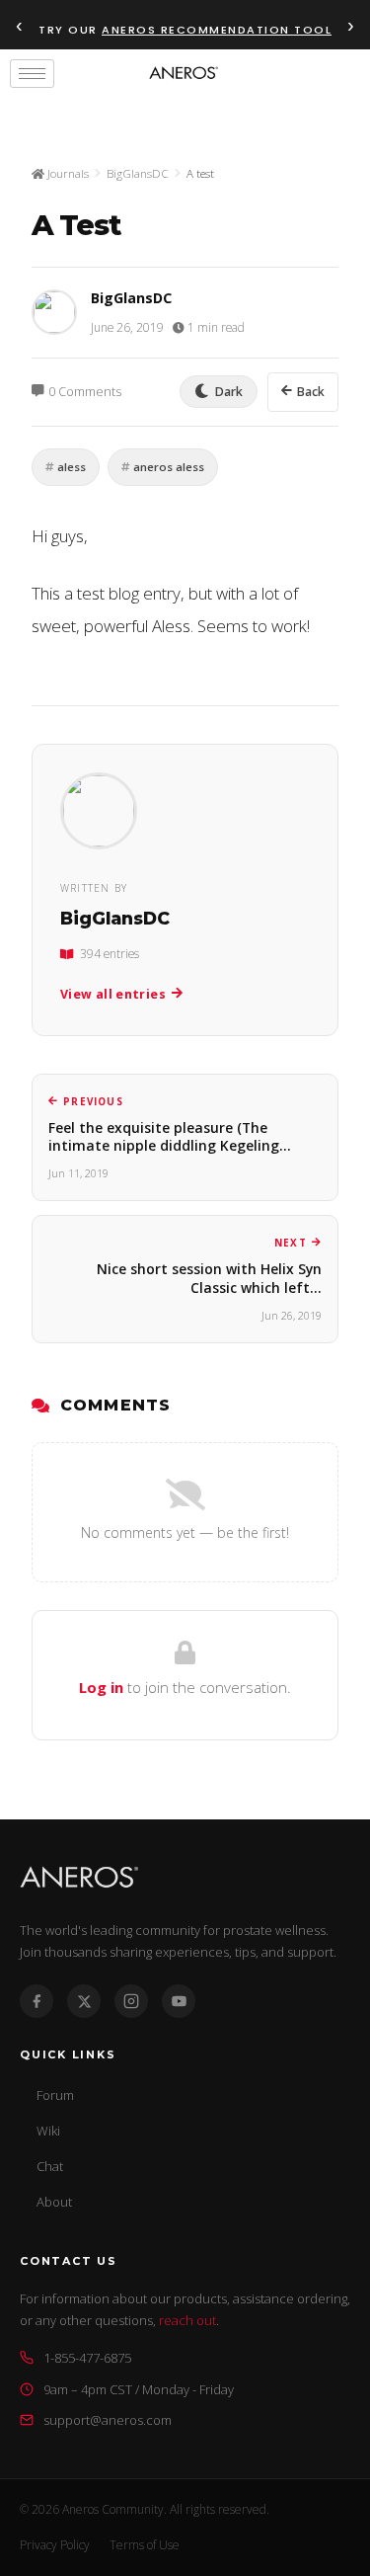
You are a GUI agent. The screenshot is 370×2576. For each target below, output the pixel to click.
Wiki (48, 2131)
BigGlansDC (138, 173)
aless (72, 467)
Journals (67, 173)
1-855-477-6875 (87, 2358)
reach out (187, 2320)
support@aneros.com (108, 2420)
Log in (101, 1687)
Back (311, 392)
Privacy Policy (55, 2545)
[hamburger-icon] (32, 74)
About (54, 2202)
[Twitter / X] (84, 2001)
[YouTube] (179, 2001)
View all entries (113, 994)
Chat (50, 2166)
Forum (55, 2095)
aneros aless (169, 467)
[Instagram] (131, 2001)
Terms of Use (145, 2545)
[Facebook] (37, 2001)
